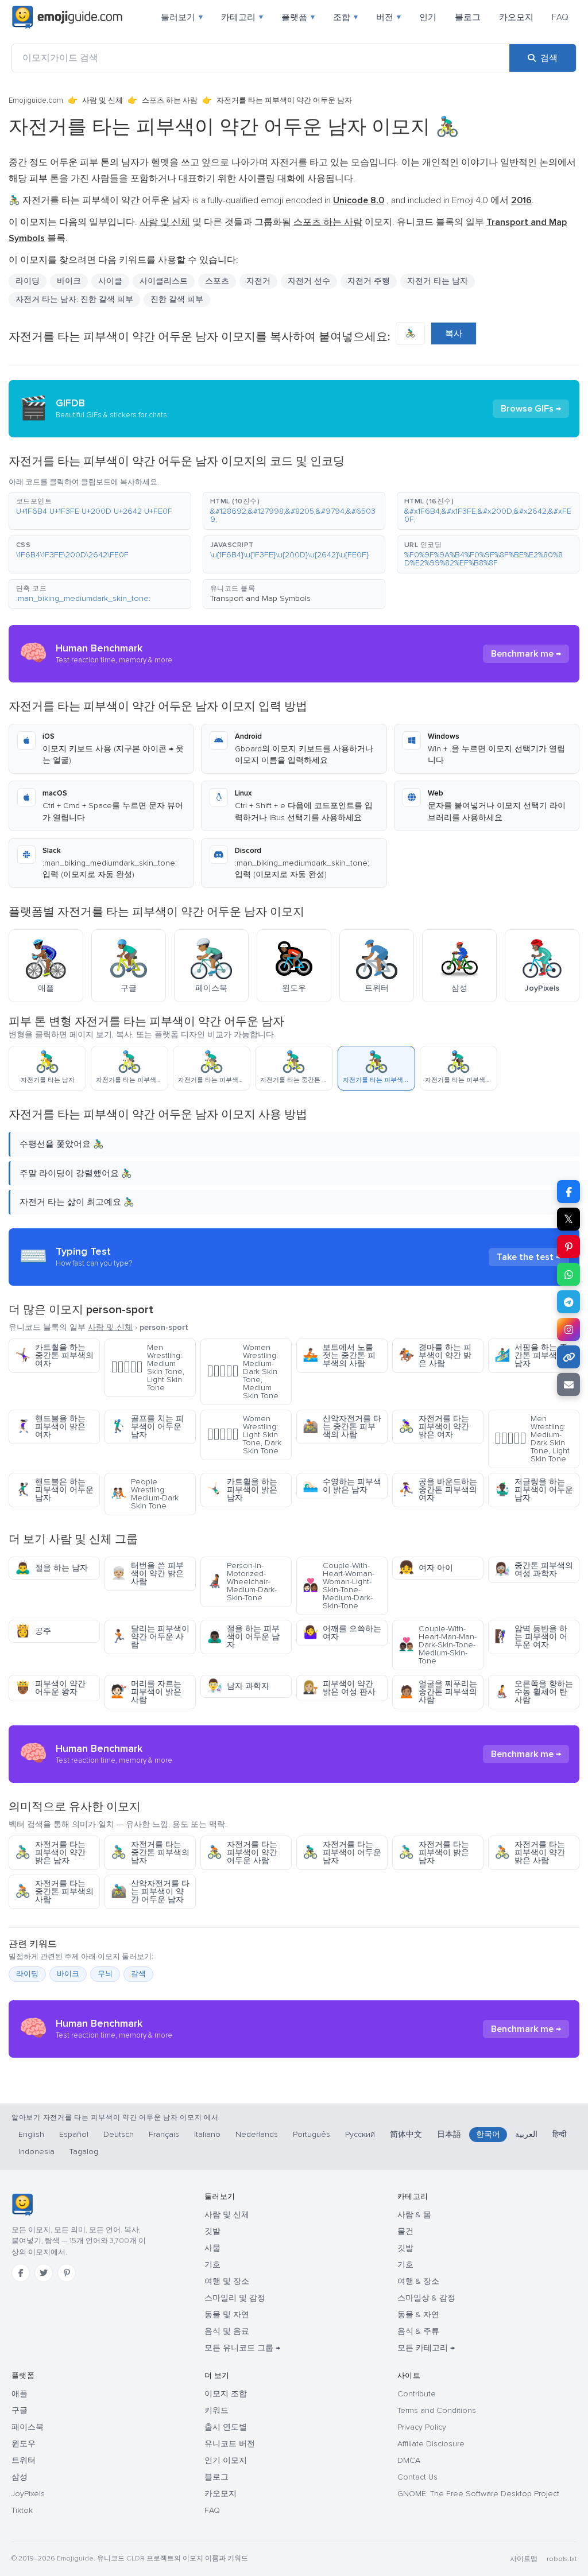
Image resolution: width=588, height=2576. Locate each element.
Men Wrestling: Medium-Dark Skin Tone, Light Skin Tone (532, 1439)
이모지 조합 (226, 2394)
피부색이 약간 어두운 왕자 (50, 1688)
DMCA (409, 2460)
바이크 (68, 1974)
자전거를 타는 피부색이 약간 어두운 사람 (242, 1853)
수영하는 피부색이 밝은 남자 (342, 1486)
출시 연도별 (226, 2427)
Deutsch (119, 2134)
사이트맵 (524, 2559)
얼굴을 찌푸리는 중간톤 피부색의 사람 (438, 1692)
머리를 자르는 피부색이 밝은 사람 (146, 1692)
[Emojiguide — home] (67, 17)
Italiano (207, 2134)
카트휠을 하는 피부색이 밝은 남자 (242, 1490)
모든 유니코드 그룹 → (242, 2348)
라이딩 (27, 1974)
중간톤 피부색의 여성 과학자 (534, 1570)
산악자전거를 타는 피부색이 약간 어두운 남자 (150, 1892)
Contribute (417, 2394)
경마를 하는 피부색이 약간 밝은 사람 (435, 1355)
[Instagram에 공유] (568, 1329)
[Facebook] (21, 2273)
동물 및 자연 (227, 2315)
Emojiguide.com (36, 100)
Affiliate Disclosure (431, 2444)
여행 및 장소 (227, 2281)
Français (164, 2134)
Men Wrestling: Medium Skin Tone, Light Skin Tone (148, 1367)
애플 (20, 2394)
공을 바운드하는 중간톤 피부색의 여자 (438, 1490)
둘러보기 (182, 17)
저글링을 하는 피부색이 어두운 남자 (534, 1490)
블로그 (468, 17)
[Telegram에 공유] (568, 1302)
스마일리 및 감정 (235, 2298)
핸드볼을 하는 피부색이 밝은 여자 (50, 1427)
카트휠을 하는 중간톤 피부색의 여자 (54, 1355)
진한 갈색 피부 (177, 299)
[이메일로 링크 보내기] (568, 1384)
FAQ (560, 17)
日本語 (449, 2134)
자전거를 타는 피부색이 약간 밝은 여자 (434, 1427)
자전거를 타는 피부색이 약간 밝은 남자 (50, 1853)
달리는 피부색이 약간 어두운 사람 (150, 1637)
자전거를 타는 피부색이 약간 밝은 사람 (530, 1853)
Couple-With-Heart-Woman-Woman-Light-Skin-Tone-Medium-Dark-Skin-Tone (339, 1586)
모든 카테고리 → (426, 2348)
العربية (526, 2134)
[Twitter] (44, 2273)
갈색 (138, 1974)
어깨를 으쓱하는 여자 (342, 1633)
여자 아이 (426, 1568)
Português (312, 2134)
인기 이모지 (226, 2460)
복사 (454, 333)
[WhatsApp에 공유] (568, 1274)
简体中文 (406, 2134)
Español (74, 2134)
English (31, 2134)
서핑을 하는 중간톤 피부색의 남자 (531, 1355)
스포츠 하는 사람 (170, 100)
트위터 (24, 2460)
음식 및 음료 (227, 2331)
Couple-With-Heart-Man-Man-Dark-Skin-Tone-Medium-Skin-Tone (438, 1645)
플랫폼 (298, 17)
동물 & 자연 (418, 2315)
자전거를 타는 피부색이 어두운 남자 (342, 1853)
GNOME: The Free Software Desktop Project (478, 2494)
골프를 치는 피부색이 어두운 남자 (147, 1427)
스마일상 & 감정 (426, 2298)
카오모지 (516, 17)
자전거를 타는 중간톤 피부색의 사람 (54, 1892)
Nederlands (257, 2134)
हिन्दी (559, 2134)
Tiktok (22, 2510)
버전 (388, 17)
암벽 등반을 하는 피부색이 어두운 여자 (531, 1637)
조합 (345, 17)
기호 (212, 2265)
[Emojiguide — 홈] (22, 2205)
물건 (405, 2231)
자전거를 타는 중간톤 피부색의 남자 (150, 1853)
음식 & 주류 (418, 2331)
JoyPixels (28, 2494)
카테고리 (242, 17)
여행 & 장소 (418, 2281)
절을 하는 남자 (51, 1568)
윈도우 (24, 2444)
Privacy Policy (422, 2427)
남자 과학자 (238, 1686)
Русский (360, 2134)
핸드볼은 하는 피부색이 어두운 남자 (54, 1490)
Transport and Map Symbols (260, 598)
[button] (100, 511)
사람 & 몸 (414, 2215)
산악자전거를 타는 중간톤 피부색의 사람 (342, 1427)
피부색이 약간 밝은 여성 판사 (339, 1688)
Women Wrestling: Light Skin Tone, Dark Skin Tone (244, 1435)
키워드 (216, 2410)
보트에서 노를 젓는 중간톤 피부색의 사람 (339, 1355)
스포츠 (217, 281)
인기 (428, 17)
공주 (33, 1631)
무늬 (105, 1974)
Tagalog (84, 2152)
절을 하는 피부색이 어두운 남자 (243, 1637)
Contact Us (417, 2477)
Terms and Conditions (437, 2410)
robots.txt (562, 2559)
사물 (212, 2248)
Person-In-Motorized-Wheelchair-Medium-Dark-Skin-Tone (242, 1582)
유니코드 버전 (230, 2444)
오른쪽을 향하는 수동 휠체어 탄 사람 (534, 1692)
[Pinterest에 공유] (568, 1247)
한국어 (488, 2134)
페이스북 (28, 2427)
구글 (20, 2410)
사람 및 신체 (102, 100)
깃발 (212, 2231)
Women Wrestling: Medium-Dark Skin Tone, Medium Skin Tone (243, 1372)
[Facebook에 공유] (568, 1192)
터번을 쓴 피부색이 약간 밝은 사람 (147, 1574)
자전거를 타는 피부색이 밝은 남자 (434, 1853)
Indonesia (36, 2152)
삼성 (20, 2477)
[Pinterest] (67, 2273)
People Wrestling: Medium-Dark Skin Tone (145, 1494)
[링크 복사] (568, 1357)
